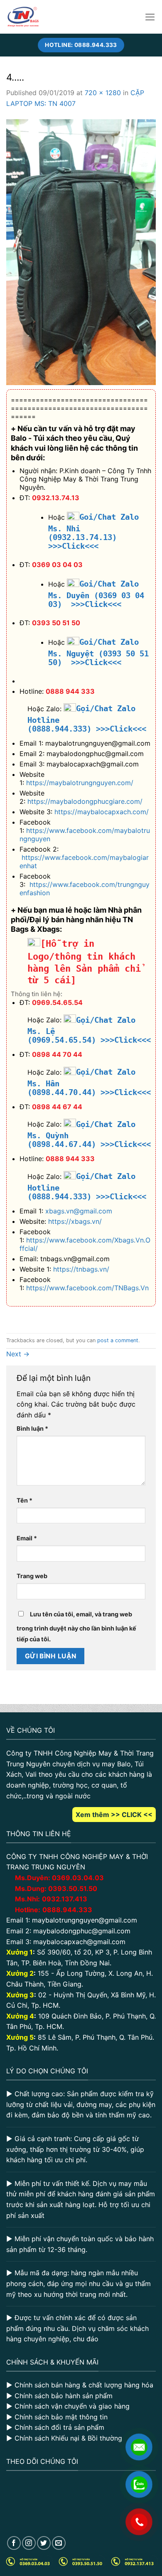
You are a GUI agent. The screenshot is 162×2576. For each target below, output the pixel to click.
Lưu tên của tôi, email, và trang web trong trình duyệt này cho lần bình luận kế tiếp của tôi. (76, 1627)
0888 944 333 (70, 691)
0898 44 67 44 (57, 1107)
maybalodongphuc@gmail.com (82, 1931)
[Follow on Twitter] (44, 2543)
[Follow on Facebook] (14, 2543)
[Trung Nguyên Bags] (23, 17)
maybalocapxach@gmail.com (79, 1942)
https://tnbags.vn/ (81, 1269)
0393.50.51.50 (73, 1888)
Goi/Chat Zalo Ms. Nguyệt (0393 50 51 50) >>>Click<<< (98, 652)
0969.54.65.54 (57, 1002)
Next (18, 1354)
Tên (25, 1500)
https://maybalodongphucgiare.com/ (85, 801)
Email (27, 1538)
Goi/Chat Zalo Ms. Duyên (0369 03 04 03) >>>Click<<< (96, 594)
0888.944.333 (67, 1910)
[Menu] (150, 17)
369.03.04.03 (78, 1878)
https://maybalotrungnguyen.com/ (80, 783)
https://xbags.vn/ (75, 1221)
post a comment (118, 1340)
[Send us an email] (59, 2543)
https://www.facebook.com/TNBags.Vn (87, 1288)
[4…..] (81, 251)
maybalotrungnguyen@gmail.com (85, 1920)
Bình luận (32, 1428)
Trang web (32, 1576)
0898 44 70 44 (57, 1054)
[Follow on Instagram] (29, 2543)
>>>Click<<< (121, 729)
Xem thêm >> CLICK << (114, 1815)
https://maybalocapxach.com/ (102, 812)
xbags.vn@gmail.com (79, 1211)
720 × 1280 (103, 93)
